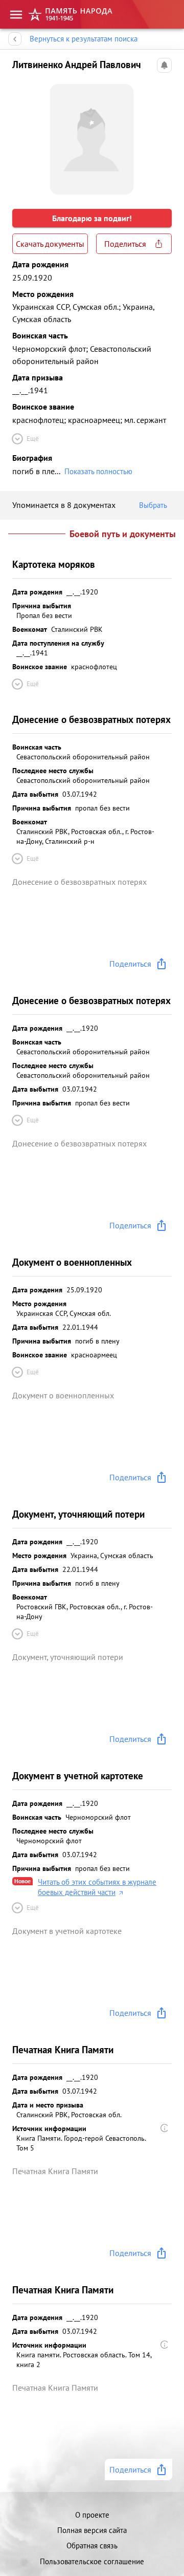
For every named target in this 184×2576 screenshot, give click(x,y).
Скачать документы (50, 244)
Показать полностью (98, 471)
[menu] (16, 15)
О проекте (92, 2515)
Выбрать (153, 505)
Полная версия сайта (92, 2530)
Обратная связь (92, 2546)
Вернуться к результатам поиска (84, 39)
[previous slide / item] (20, 135)
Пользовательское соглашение (92, 2561)
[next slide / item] (164, 135)
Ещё (33, 439)
